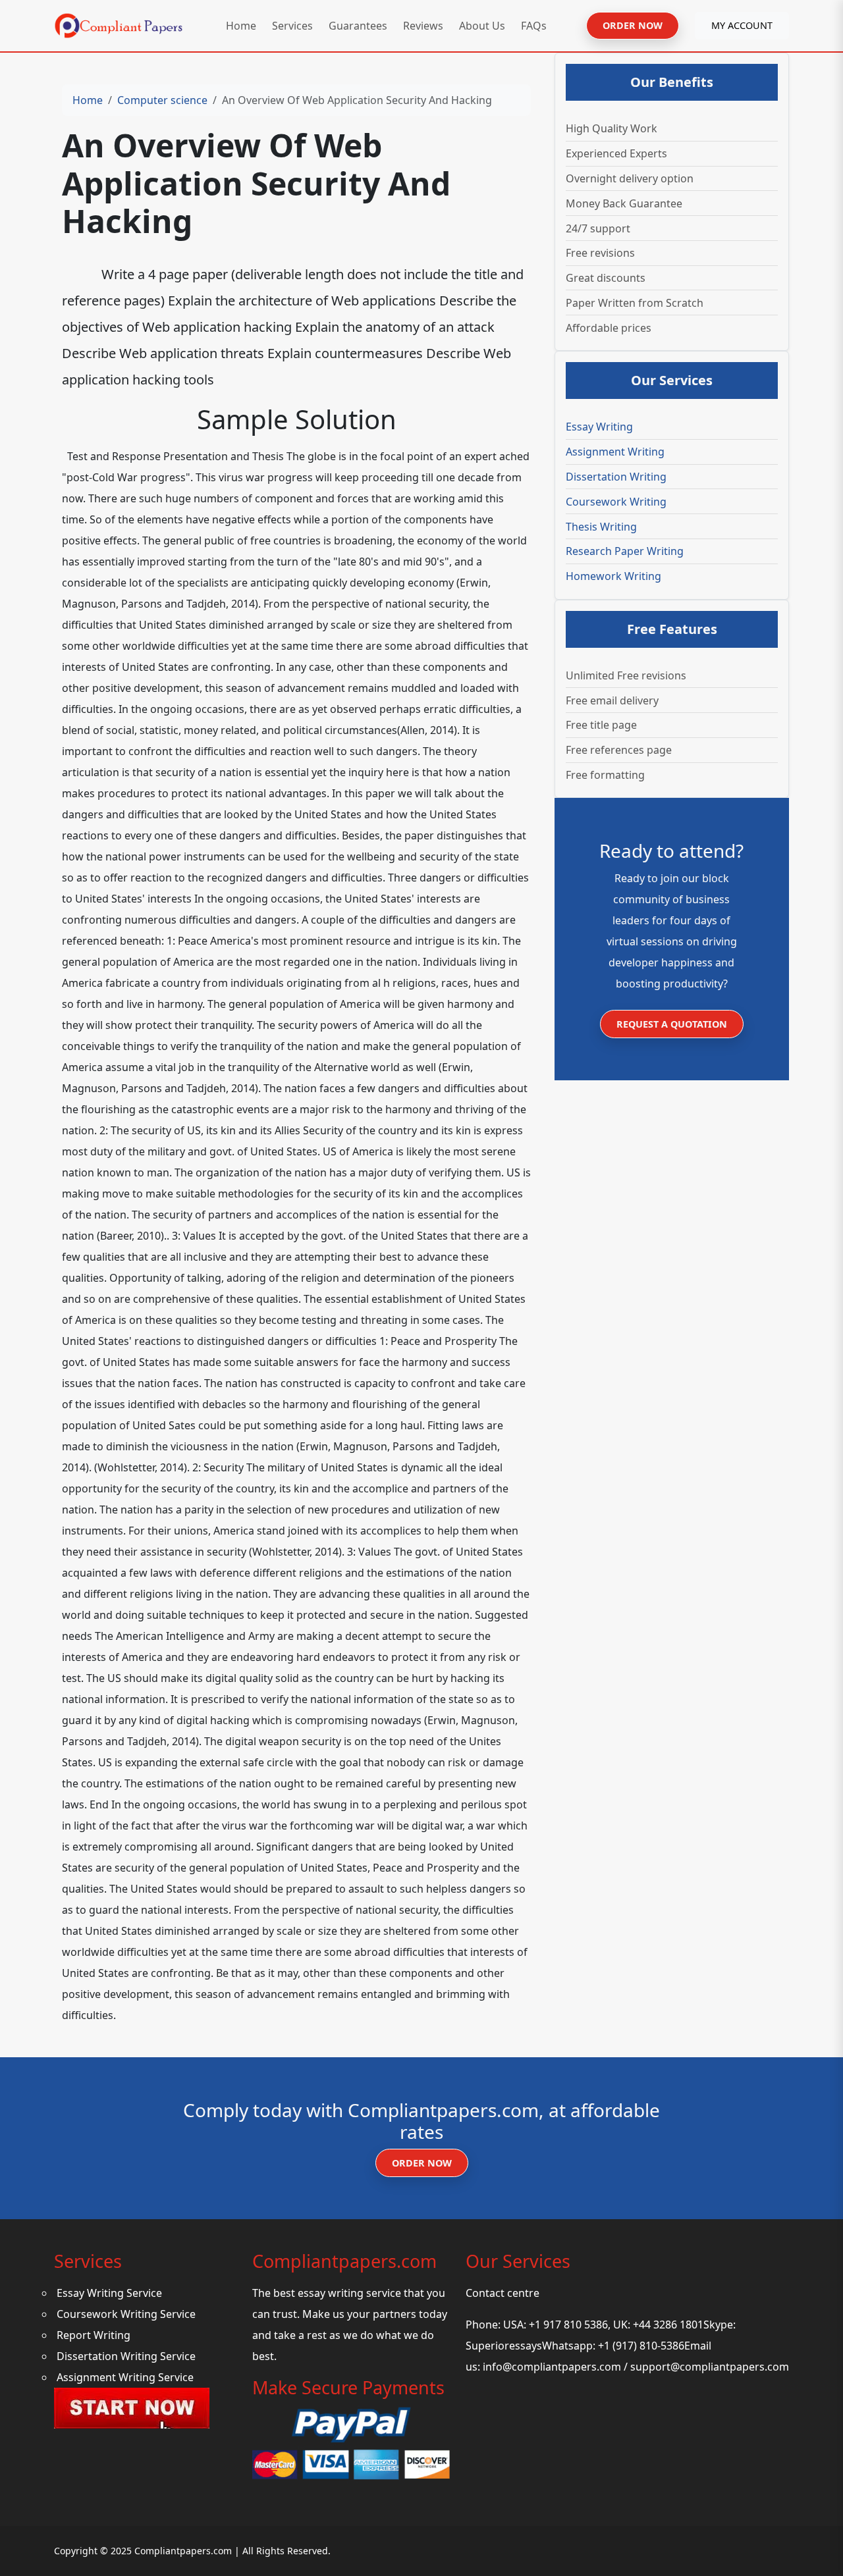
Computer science (162, 100)
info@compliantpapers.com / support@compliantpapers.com (636, 2367)
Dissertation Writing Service (126, 2356)
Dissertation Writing (616, 477)
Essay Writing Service (109, 2293)
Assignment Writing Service (125, 2377)
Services (292, 26)
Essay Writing (599, 427)
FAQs (534, 26)
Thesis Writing (601, 527)
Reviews (423, 26)
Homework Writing (613, 576)
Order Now (422, 2163)
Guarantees (358, 26)
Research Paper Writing (625, 551)
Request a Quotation (672, 1024)
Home (241, 26)
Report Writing (94, 2335)
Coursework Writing (616, 502)
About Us (482, 26)
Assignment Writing (615, 452)
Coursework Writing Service (126, 2314)
